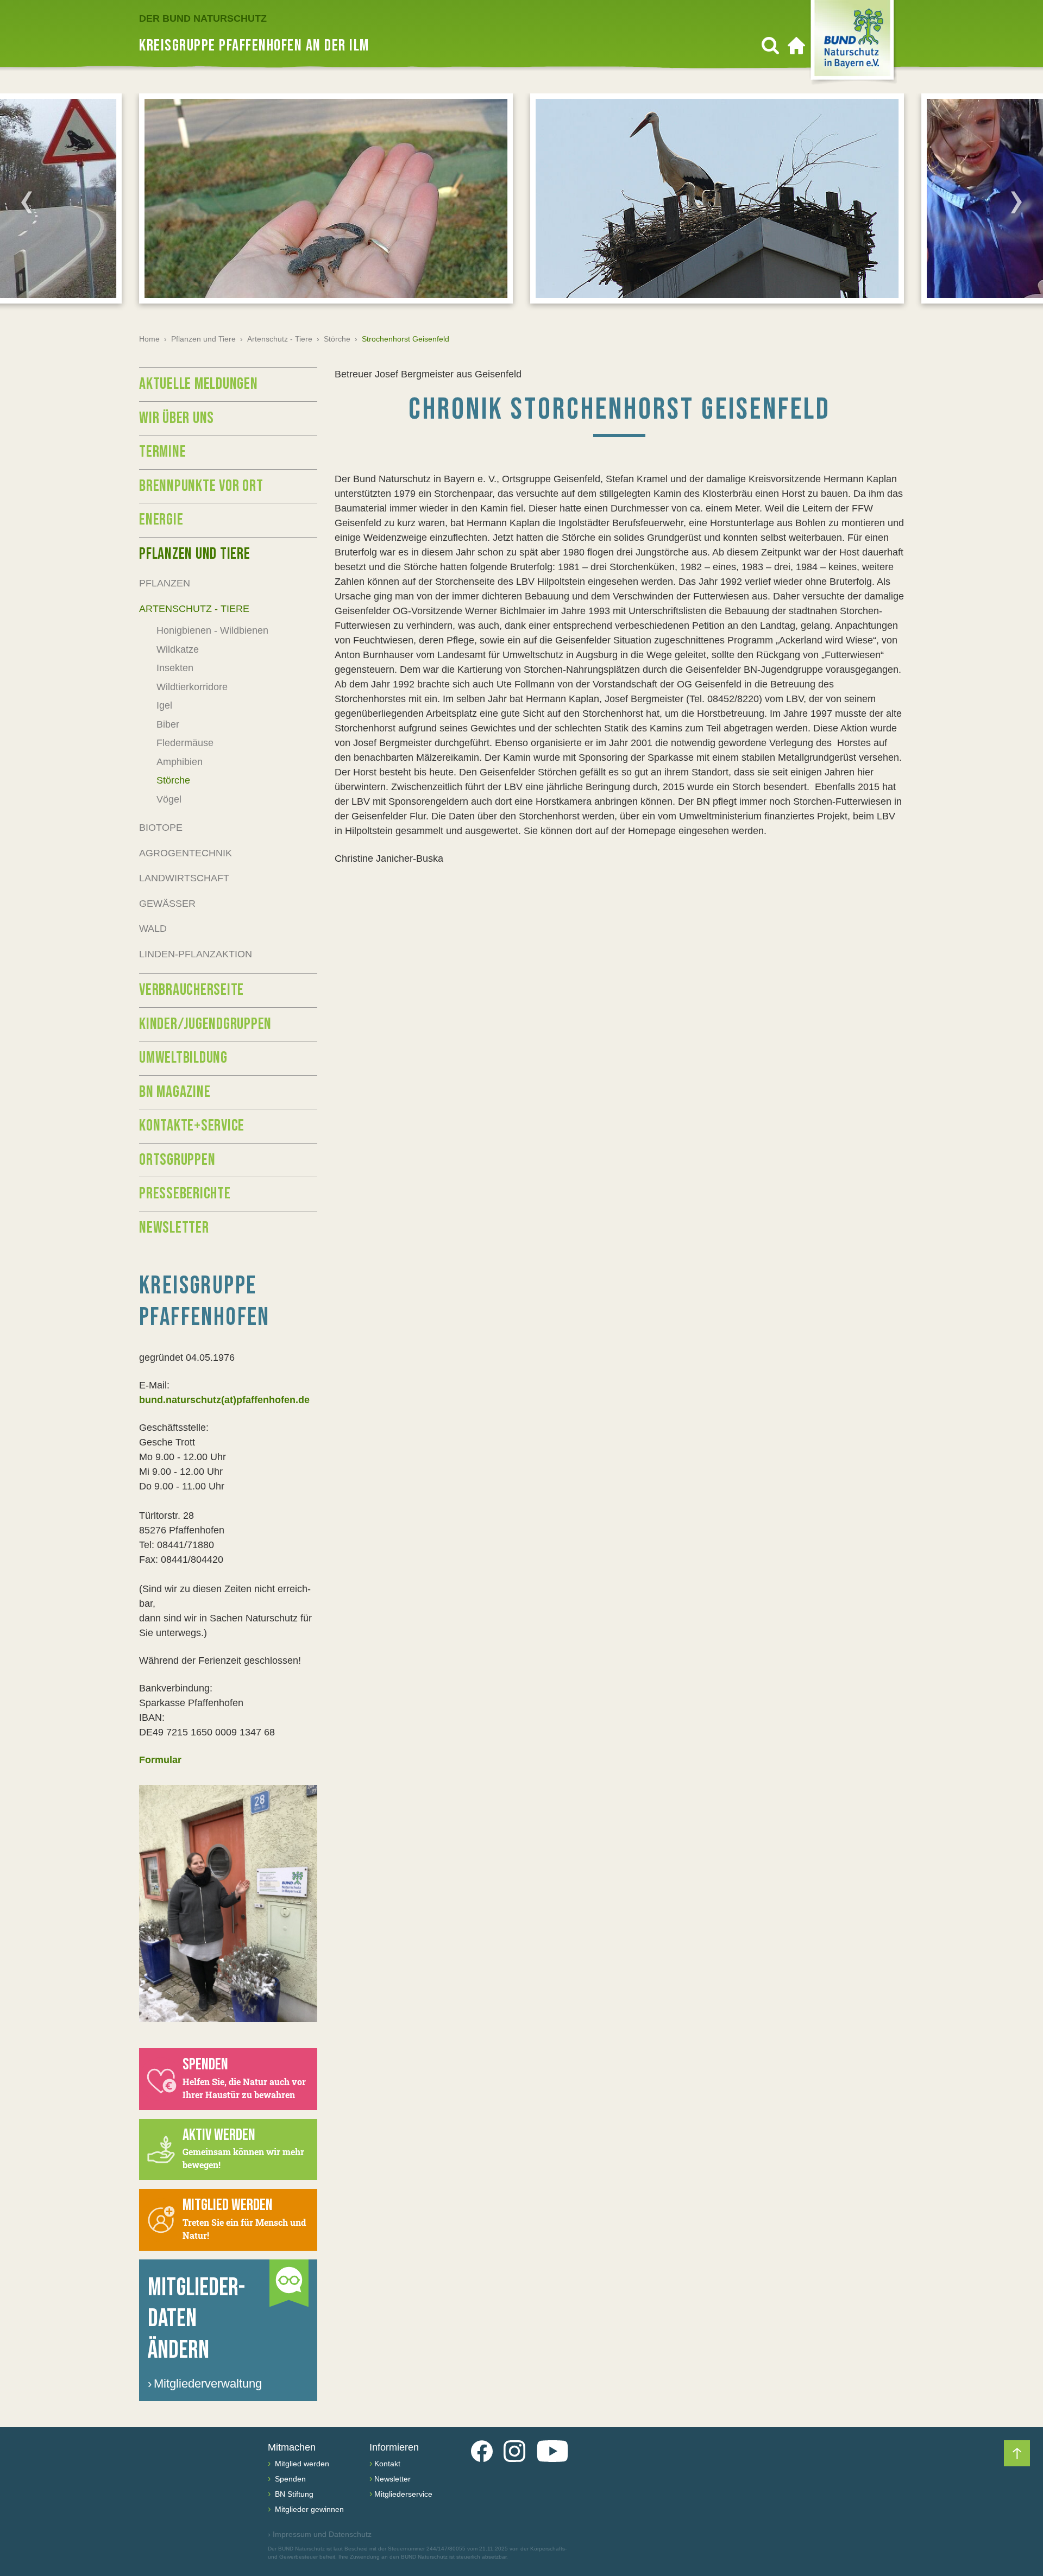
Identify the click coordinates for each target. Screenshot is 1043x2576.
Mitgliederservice (403, 2494)
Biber (168, 724)
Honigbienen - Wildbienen (212, 630)
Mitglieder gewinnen (308, 2509)
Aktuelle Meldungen (199, 384)
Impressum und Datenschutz (320, 2534)
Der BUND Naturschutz (203, 18)
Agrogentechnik (186, 853)
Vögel (169, 799)
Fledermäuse (185, 743)
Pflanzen (165, 583)
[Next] (1016, 202)
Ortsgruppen (177, 1160)
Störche (337, 339)
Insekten (175, 668)
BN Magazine (175, 1092)
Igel (164, 705)
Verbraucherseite (191, 990)
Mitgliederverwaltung (205, 2384)
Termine (162, 452)
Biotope (161, 828)
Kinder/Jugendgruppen (205, 1024)
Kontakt (387, 2464)
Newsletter (174, 1228)
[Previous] (27, 202)
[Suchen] (770, 46)
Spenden (289, 2479)
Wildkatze (178, 649)
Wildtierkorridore (192, 687)
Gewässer (167, 904)
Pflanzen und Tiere (203, 339)
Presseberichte (185, 1194)
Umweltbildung (183, 1058)
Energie (161, 520)
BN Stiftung (293, 2494)
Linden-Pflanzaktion (196, 954)
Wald (153, 929)
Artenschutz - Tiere (280, 339)
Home (149, 339)
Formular (160, 1760)
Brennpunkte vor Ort (201, 486)
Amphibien (180, 762)
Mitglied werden (301, 2464)
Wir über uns (177, 418)
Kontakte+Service (192, 1126)
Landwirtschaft (184, 878)
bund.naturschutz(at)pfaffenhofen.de (224, 1400)
